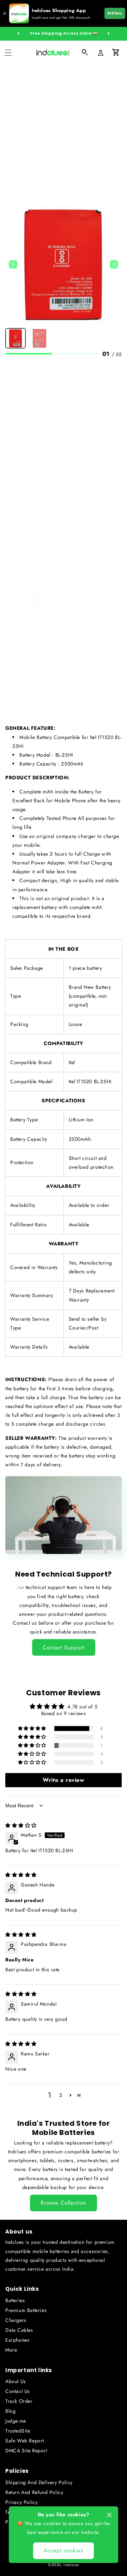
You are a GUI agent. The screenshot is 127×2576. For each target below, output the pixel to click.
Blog (10, 2411)
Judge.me (16, 2421)
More (11, 2350)
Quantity (14, 435)
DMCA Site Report (26, 2451)
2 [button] (61, 2095)
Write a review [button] (63, 1780)
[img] (21, 1825)
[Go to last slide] (13, 264)
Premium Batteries (26, 2310)
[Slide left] (18, 34)
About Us (16, 2381)
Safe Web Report (25, 2441)
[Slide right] (109, 34)
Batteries (15, 2300)
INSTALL (115, 13)
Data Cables (19, 2330)
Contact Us (18, 2391)
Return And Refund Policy (34, 2492)
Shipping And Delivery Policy (39, 2482)
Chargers (16, 2320)
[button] (8, 53)
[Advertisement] (64, 132)
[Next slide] (114, 264)
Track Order (19, 2401)
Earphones (17, 2340)
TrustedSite (18, 2431)
